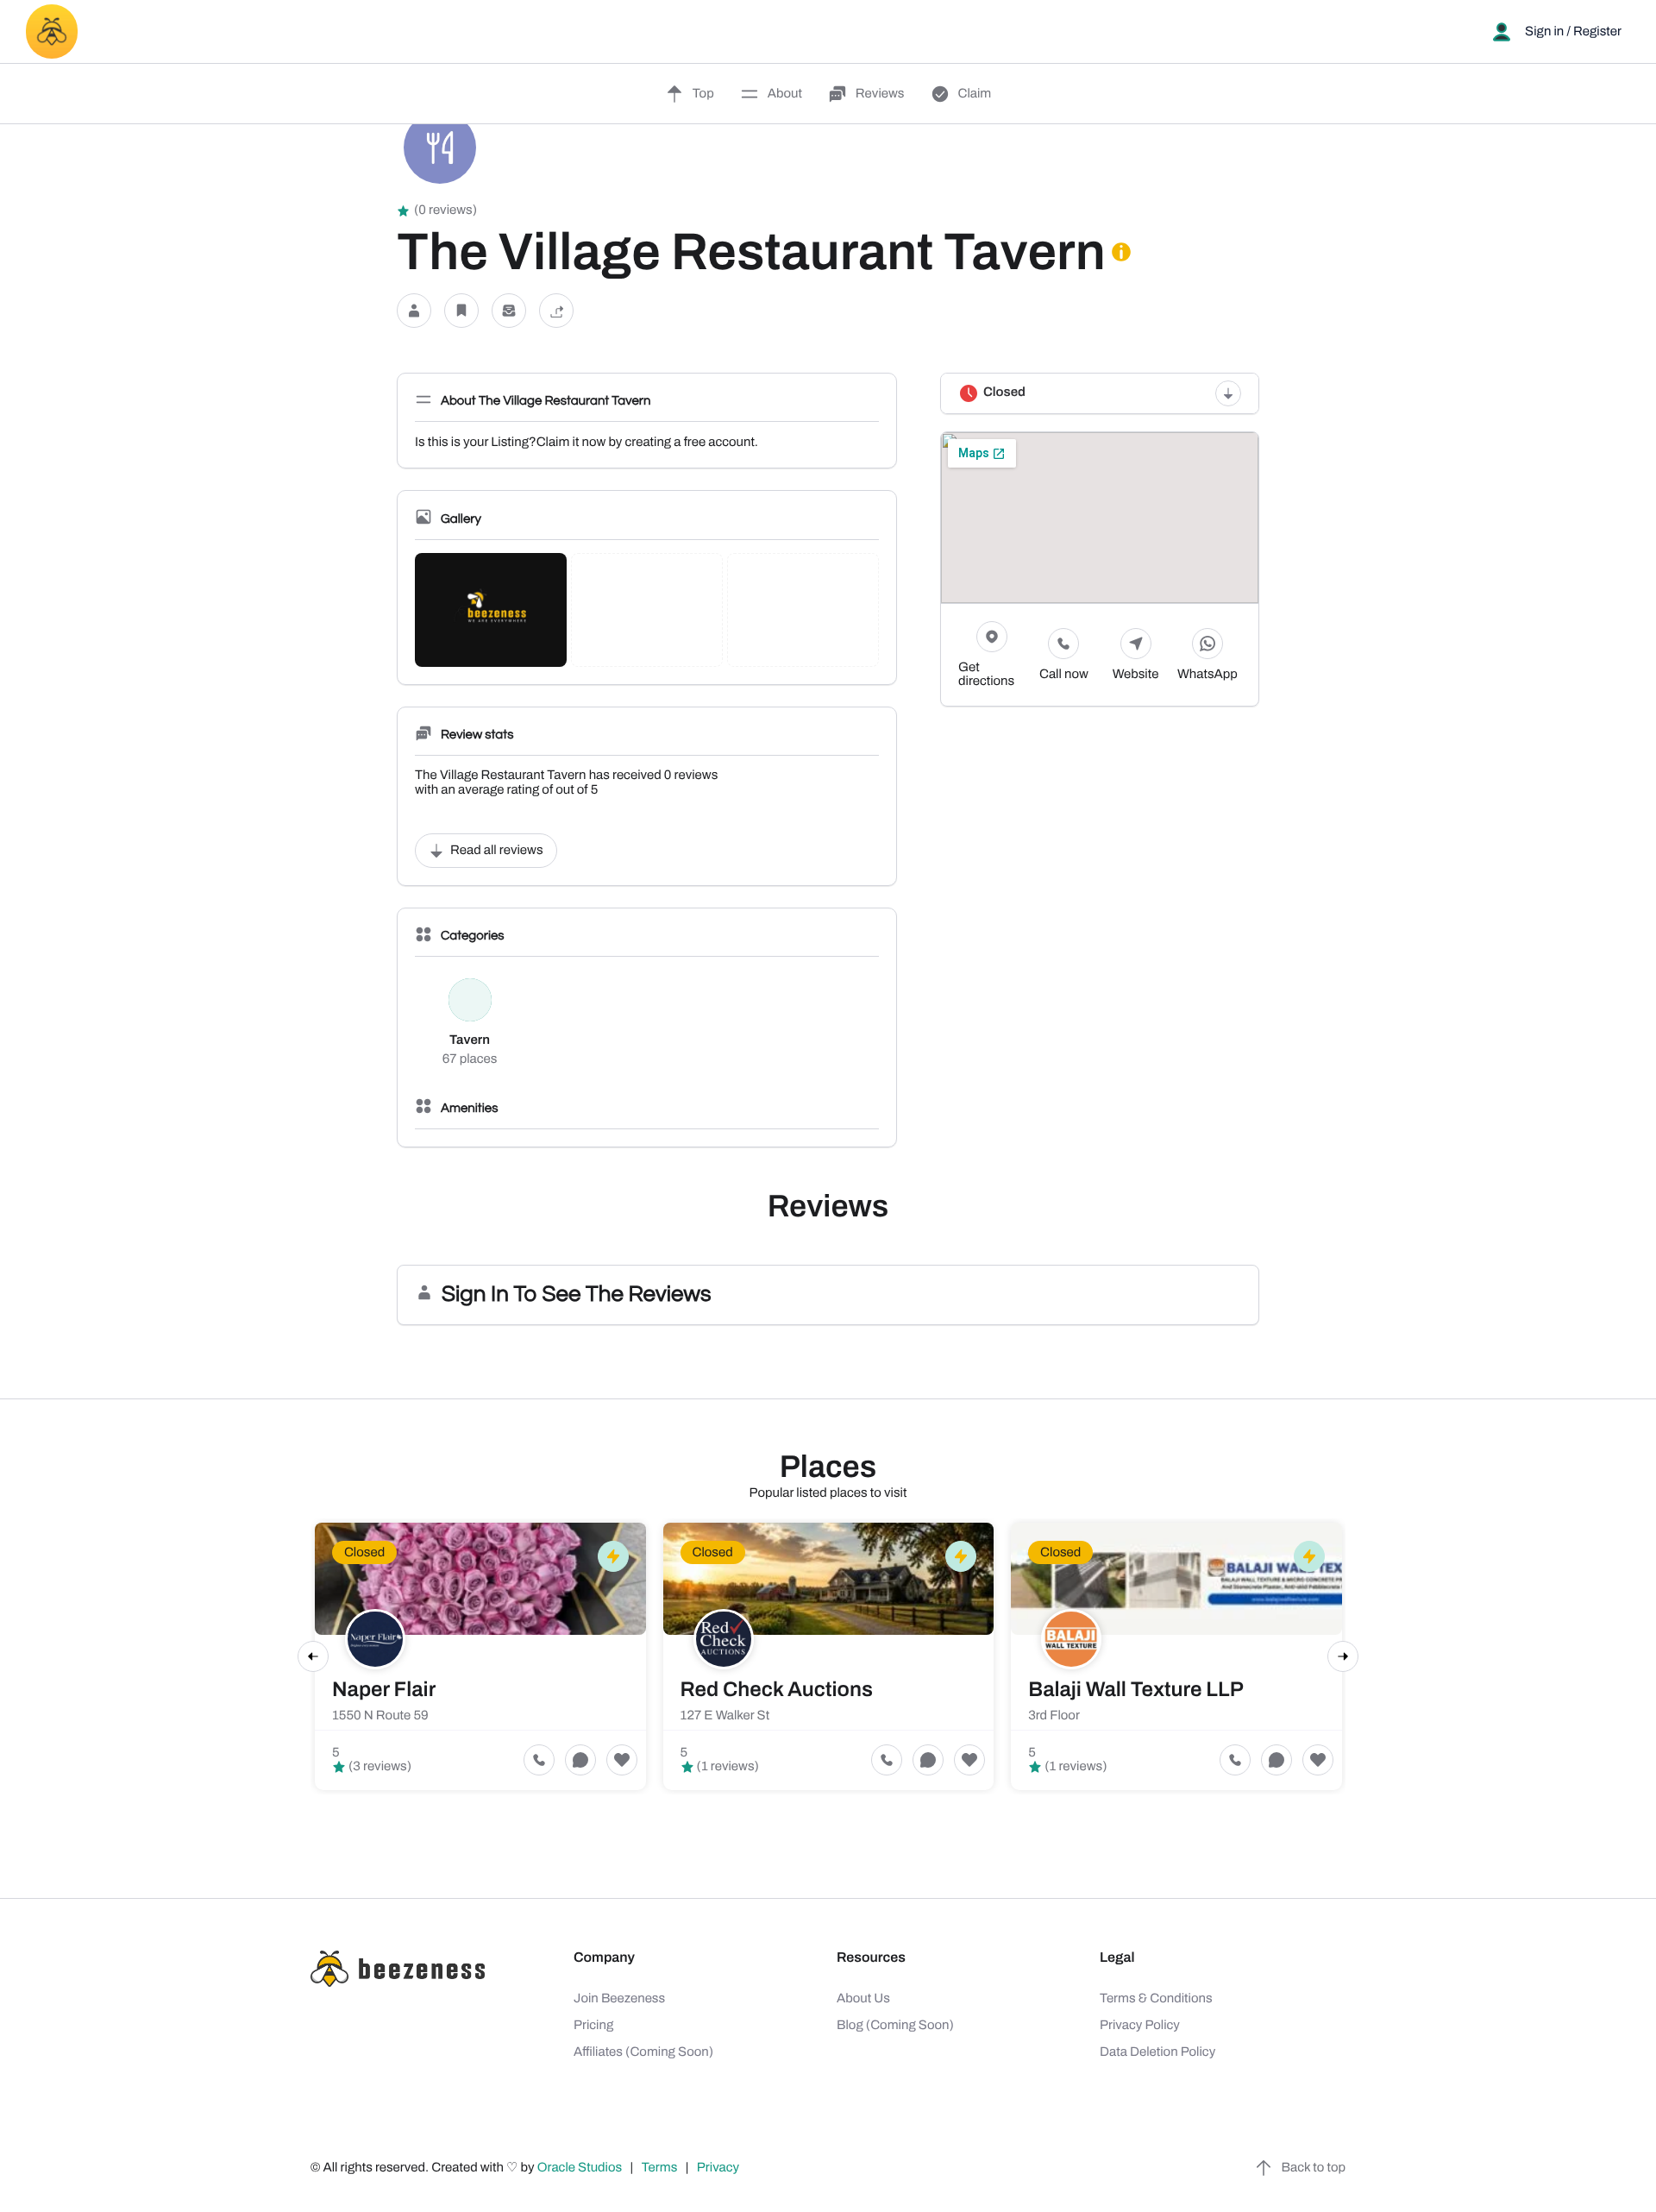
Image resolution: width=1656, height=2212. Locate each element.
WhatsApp (1207, 675)
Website (1136, 675)
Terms (660, 2168)
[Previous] (313, 1656)
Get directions (986, 675)
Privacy (719, 2168)
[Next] (1343, 1656)
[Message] (509, 310)
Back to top (1314, 2168)
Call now (1064, 675)
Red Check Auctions (777, 1690)
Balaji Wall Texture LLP (1136, 1690)
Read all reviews (497, 851)
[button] (414, 310)
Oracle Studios (581, 2168)
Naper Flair (384, 1690)
